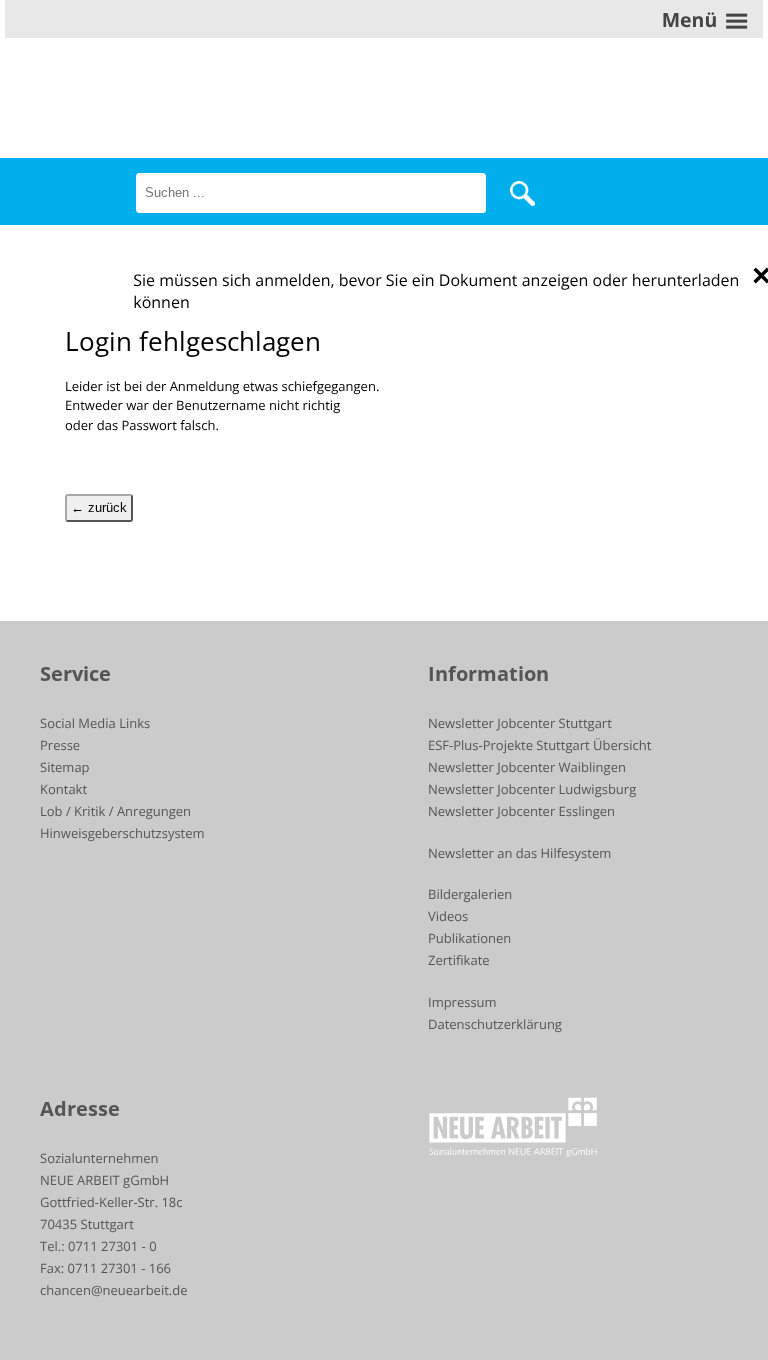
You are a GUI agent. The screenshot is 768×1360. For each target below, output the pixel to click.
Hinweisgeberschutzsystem (122, 833)
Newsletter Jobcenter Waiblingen (527, 767)
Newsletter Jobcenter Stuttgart (520, 723)
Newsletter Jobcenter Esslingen (521, 811)
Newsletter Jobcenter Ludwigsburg (532, 789)
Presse (60, 745)
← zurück (99, 507)
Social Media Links (95, 723)
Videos (448, 916)
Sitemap (65, 767)
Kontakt (63, 789)
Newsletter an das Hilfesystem (519, 853)
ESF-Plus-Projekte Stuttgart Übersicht (539, 745)
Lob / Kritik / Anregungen (115, 811)
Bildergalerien (470, 894)
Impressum (462, 1002)
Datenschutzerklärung (495, 1024)
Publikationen (469, 938)
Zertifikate (459, 960)
